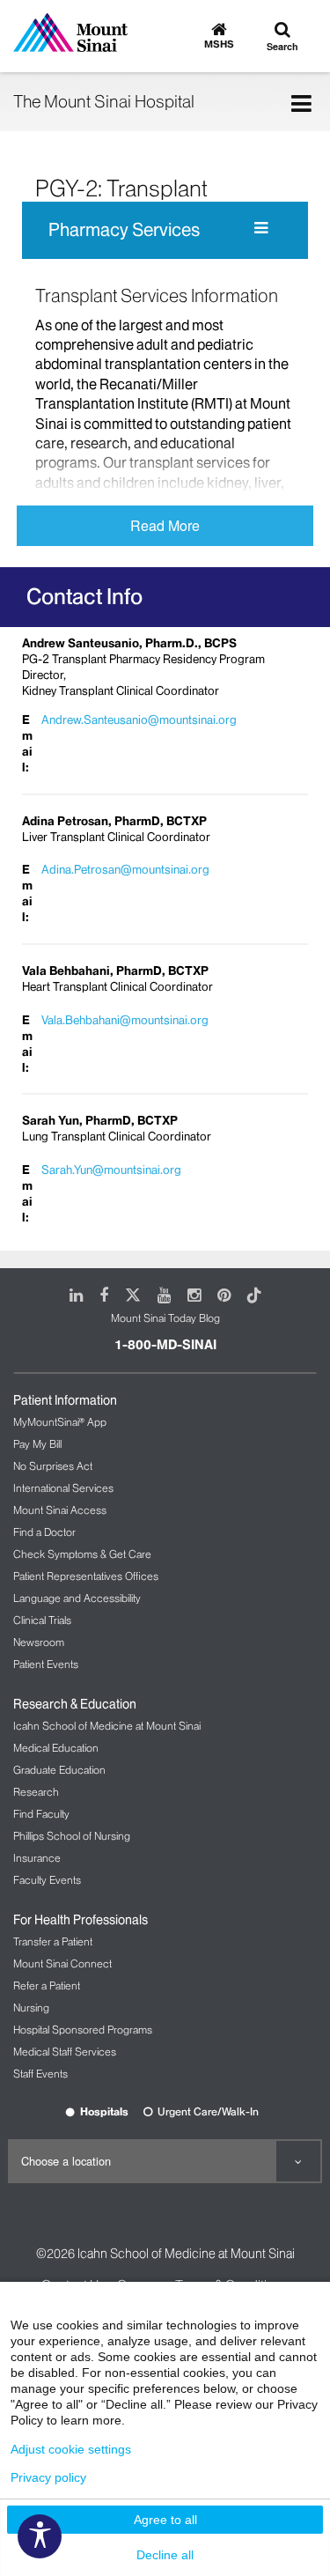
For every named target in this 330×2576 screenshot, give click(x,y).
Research (36, 1792)
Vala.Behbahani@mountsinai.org (125, 1020)
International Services (63, 1488)
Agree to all (165, 2520)
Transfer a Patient (53, 1941)
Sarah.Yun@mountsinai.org (111, 1170)
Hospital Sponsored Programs (83, 2030)
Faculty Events (47, 1880)
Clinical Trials (42, 1620)
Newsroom (39, 1642)
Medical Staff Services (65, 2052)
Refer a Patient (47, 1986)
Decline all (165, 2555)
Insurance (37, 1858)
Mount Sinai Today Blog (165, 1318)
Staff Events (40, 2074)
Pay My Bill (37, 1444)
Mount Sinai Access (60, 1510)
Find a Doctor (44, 1532)
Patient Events (46, 1664)
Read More (165, 525)
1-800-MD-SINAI (165, 1345)
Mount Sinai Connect (62, 1963)
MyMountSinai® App (60, 1422)
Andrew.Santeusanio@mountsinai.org (139, 720)
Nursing (31, 2008)
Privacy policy (48, 2477)
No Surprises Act (53, 1466)
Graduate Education (59, 1770)
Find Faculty (41, 1814)
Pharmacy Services (124, 230)
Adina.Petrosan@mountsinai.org (125, 869)
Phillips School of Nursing (72, 1836)
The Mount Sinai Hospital (104, 101)
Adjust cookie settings (71, 2449)
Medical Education (56, 1748)
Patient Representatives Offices (86, 1576)
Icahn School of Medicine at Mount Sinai (107, 1726)
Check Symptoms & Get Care (82, 1554)
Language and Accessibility (77, 1598)
